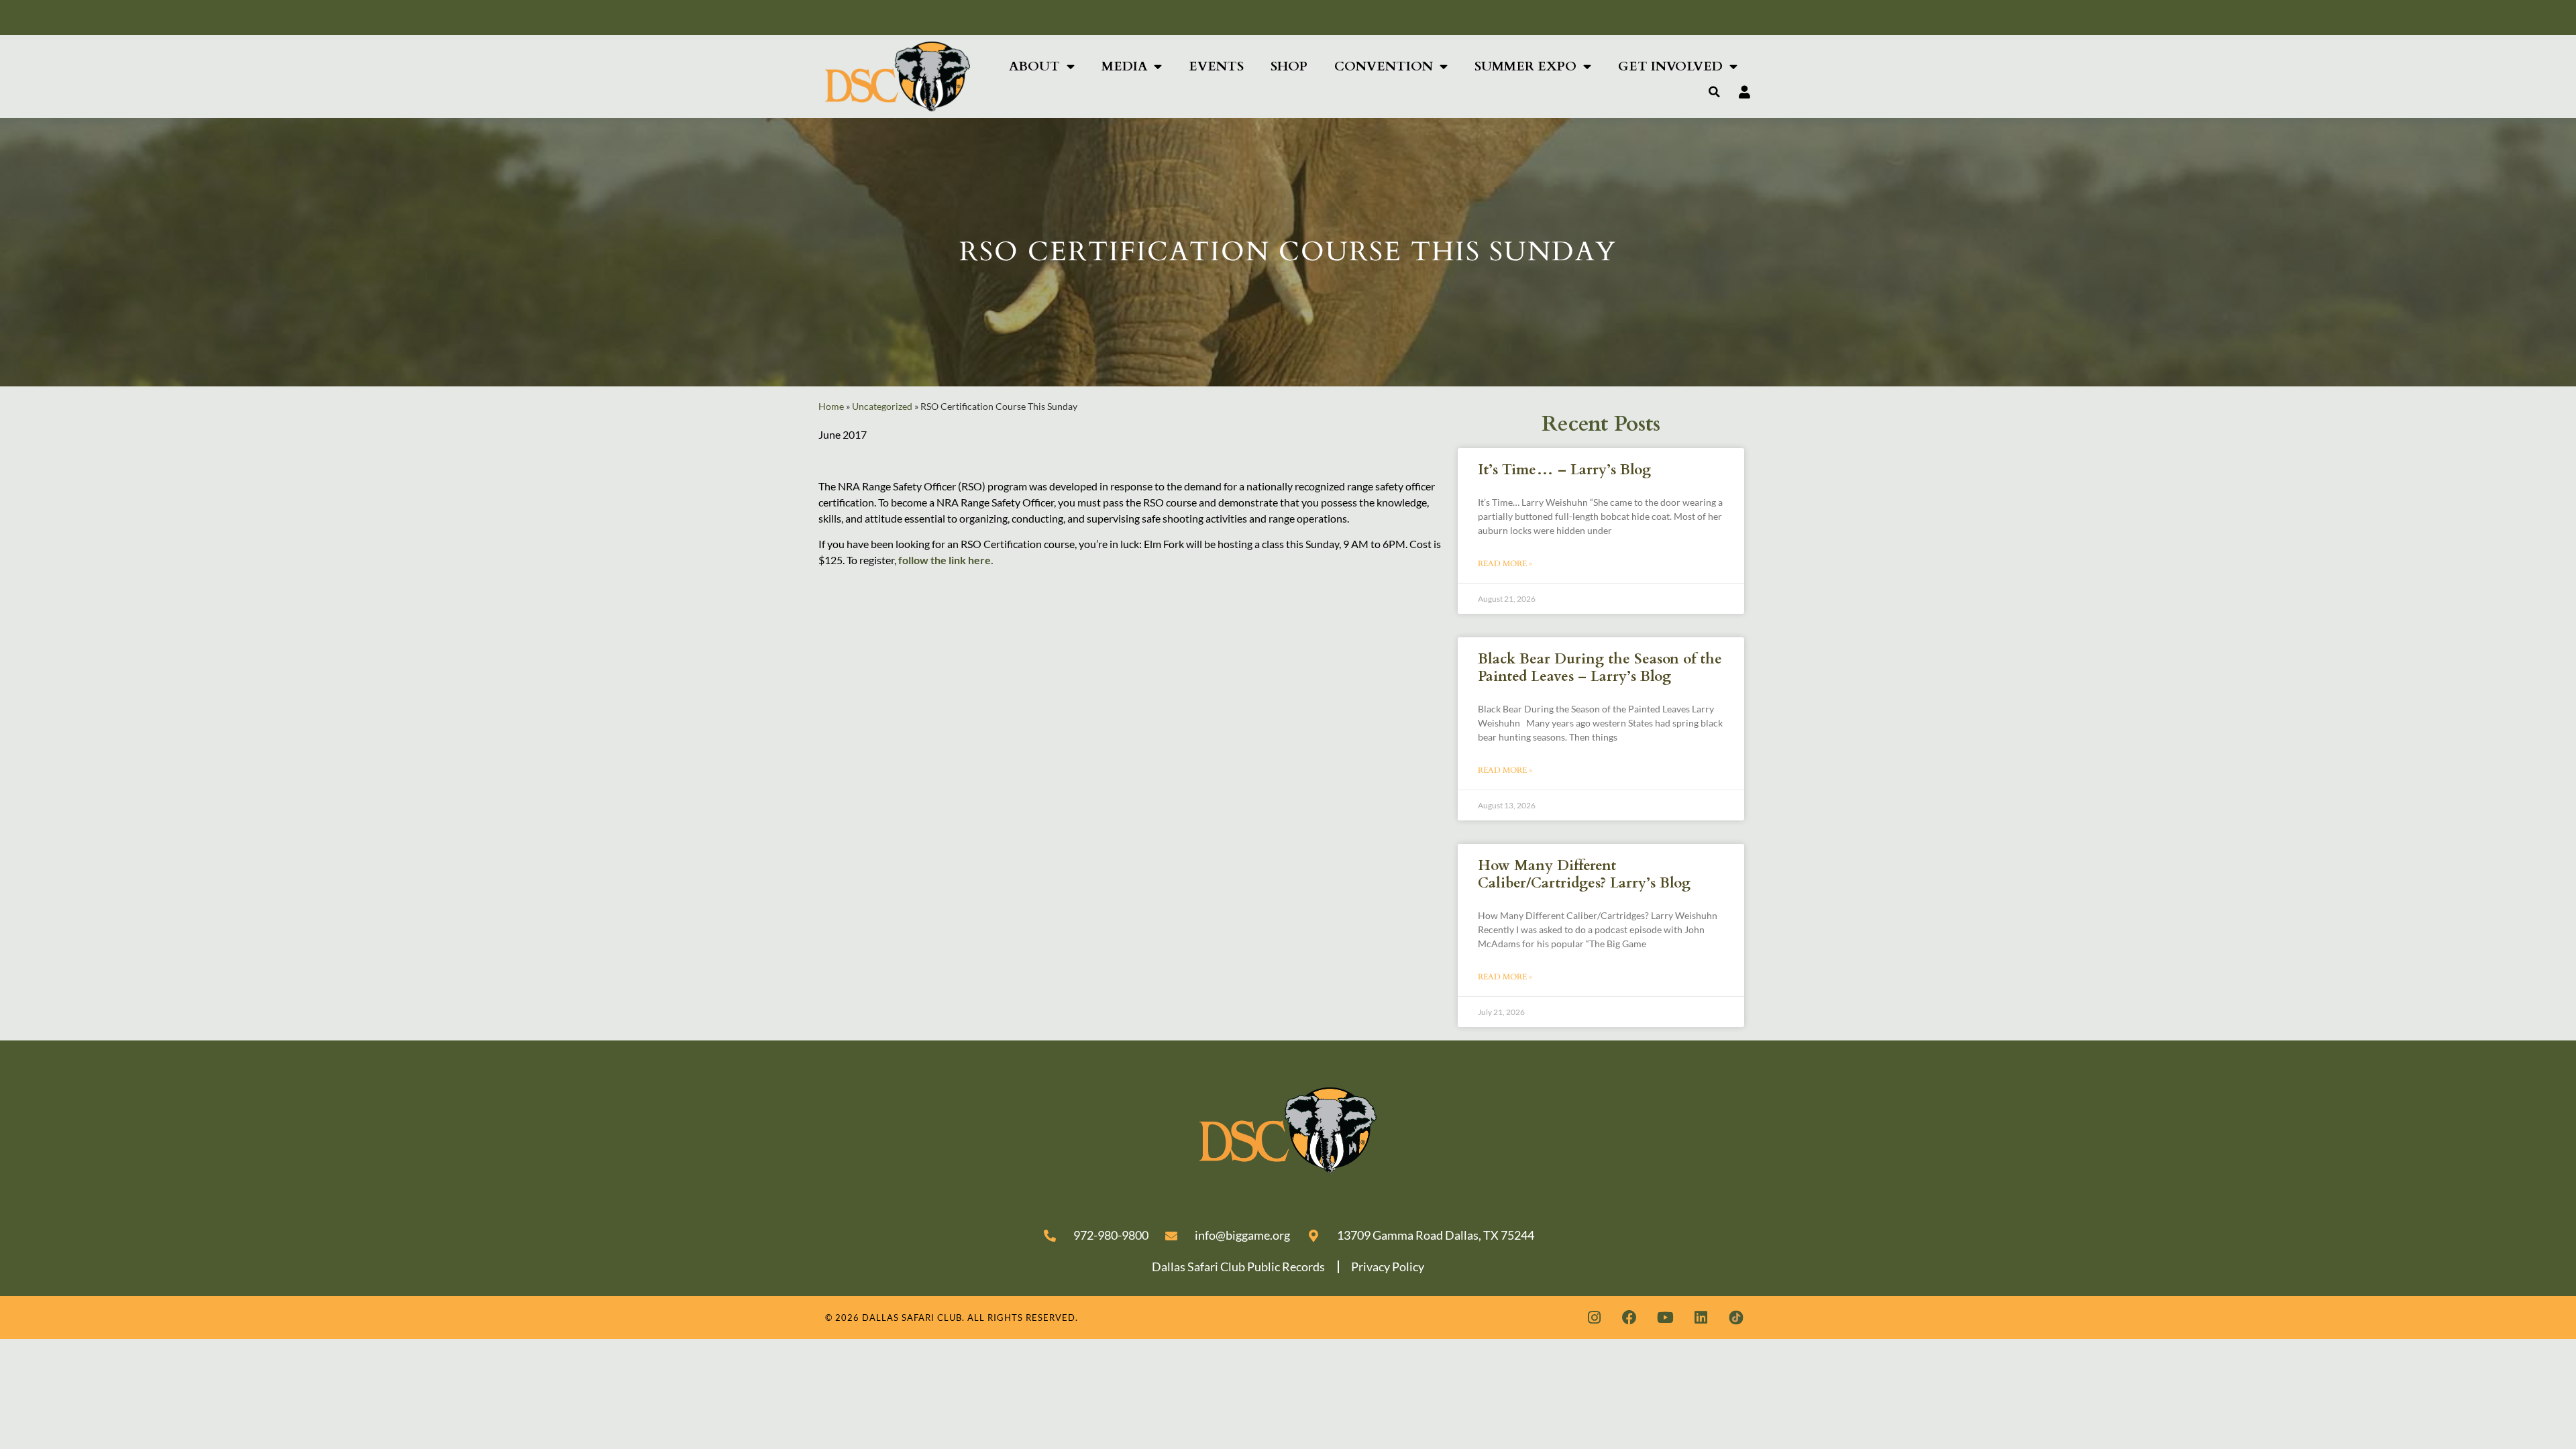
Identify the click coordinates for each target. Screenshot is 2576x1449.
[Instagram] (1594, 1318)
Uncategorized (882, 407)
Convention (1384, 66)
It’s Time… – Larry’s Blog (1564, 470)
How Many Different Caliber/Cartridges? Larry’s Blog (1584, 874)
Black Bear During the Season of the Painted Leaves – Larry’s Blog (1600, 667)
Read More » (1505, 563)
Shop (1289, 66)
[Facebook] (1629, 1318)
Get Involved (1670, 66)
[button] (1715, 92)
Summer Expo (1525, 66)
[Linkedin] (1701, 1318)
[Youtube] (1665, 1318)
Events (1216, 66)
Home (831, 407)
